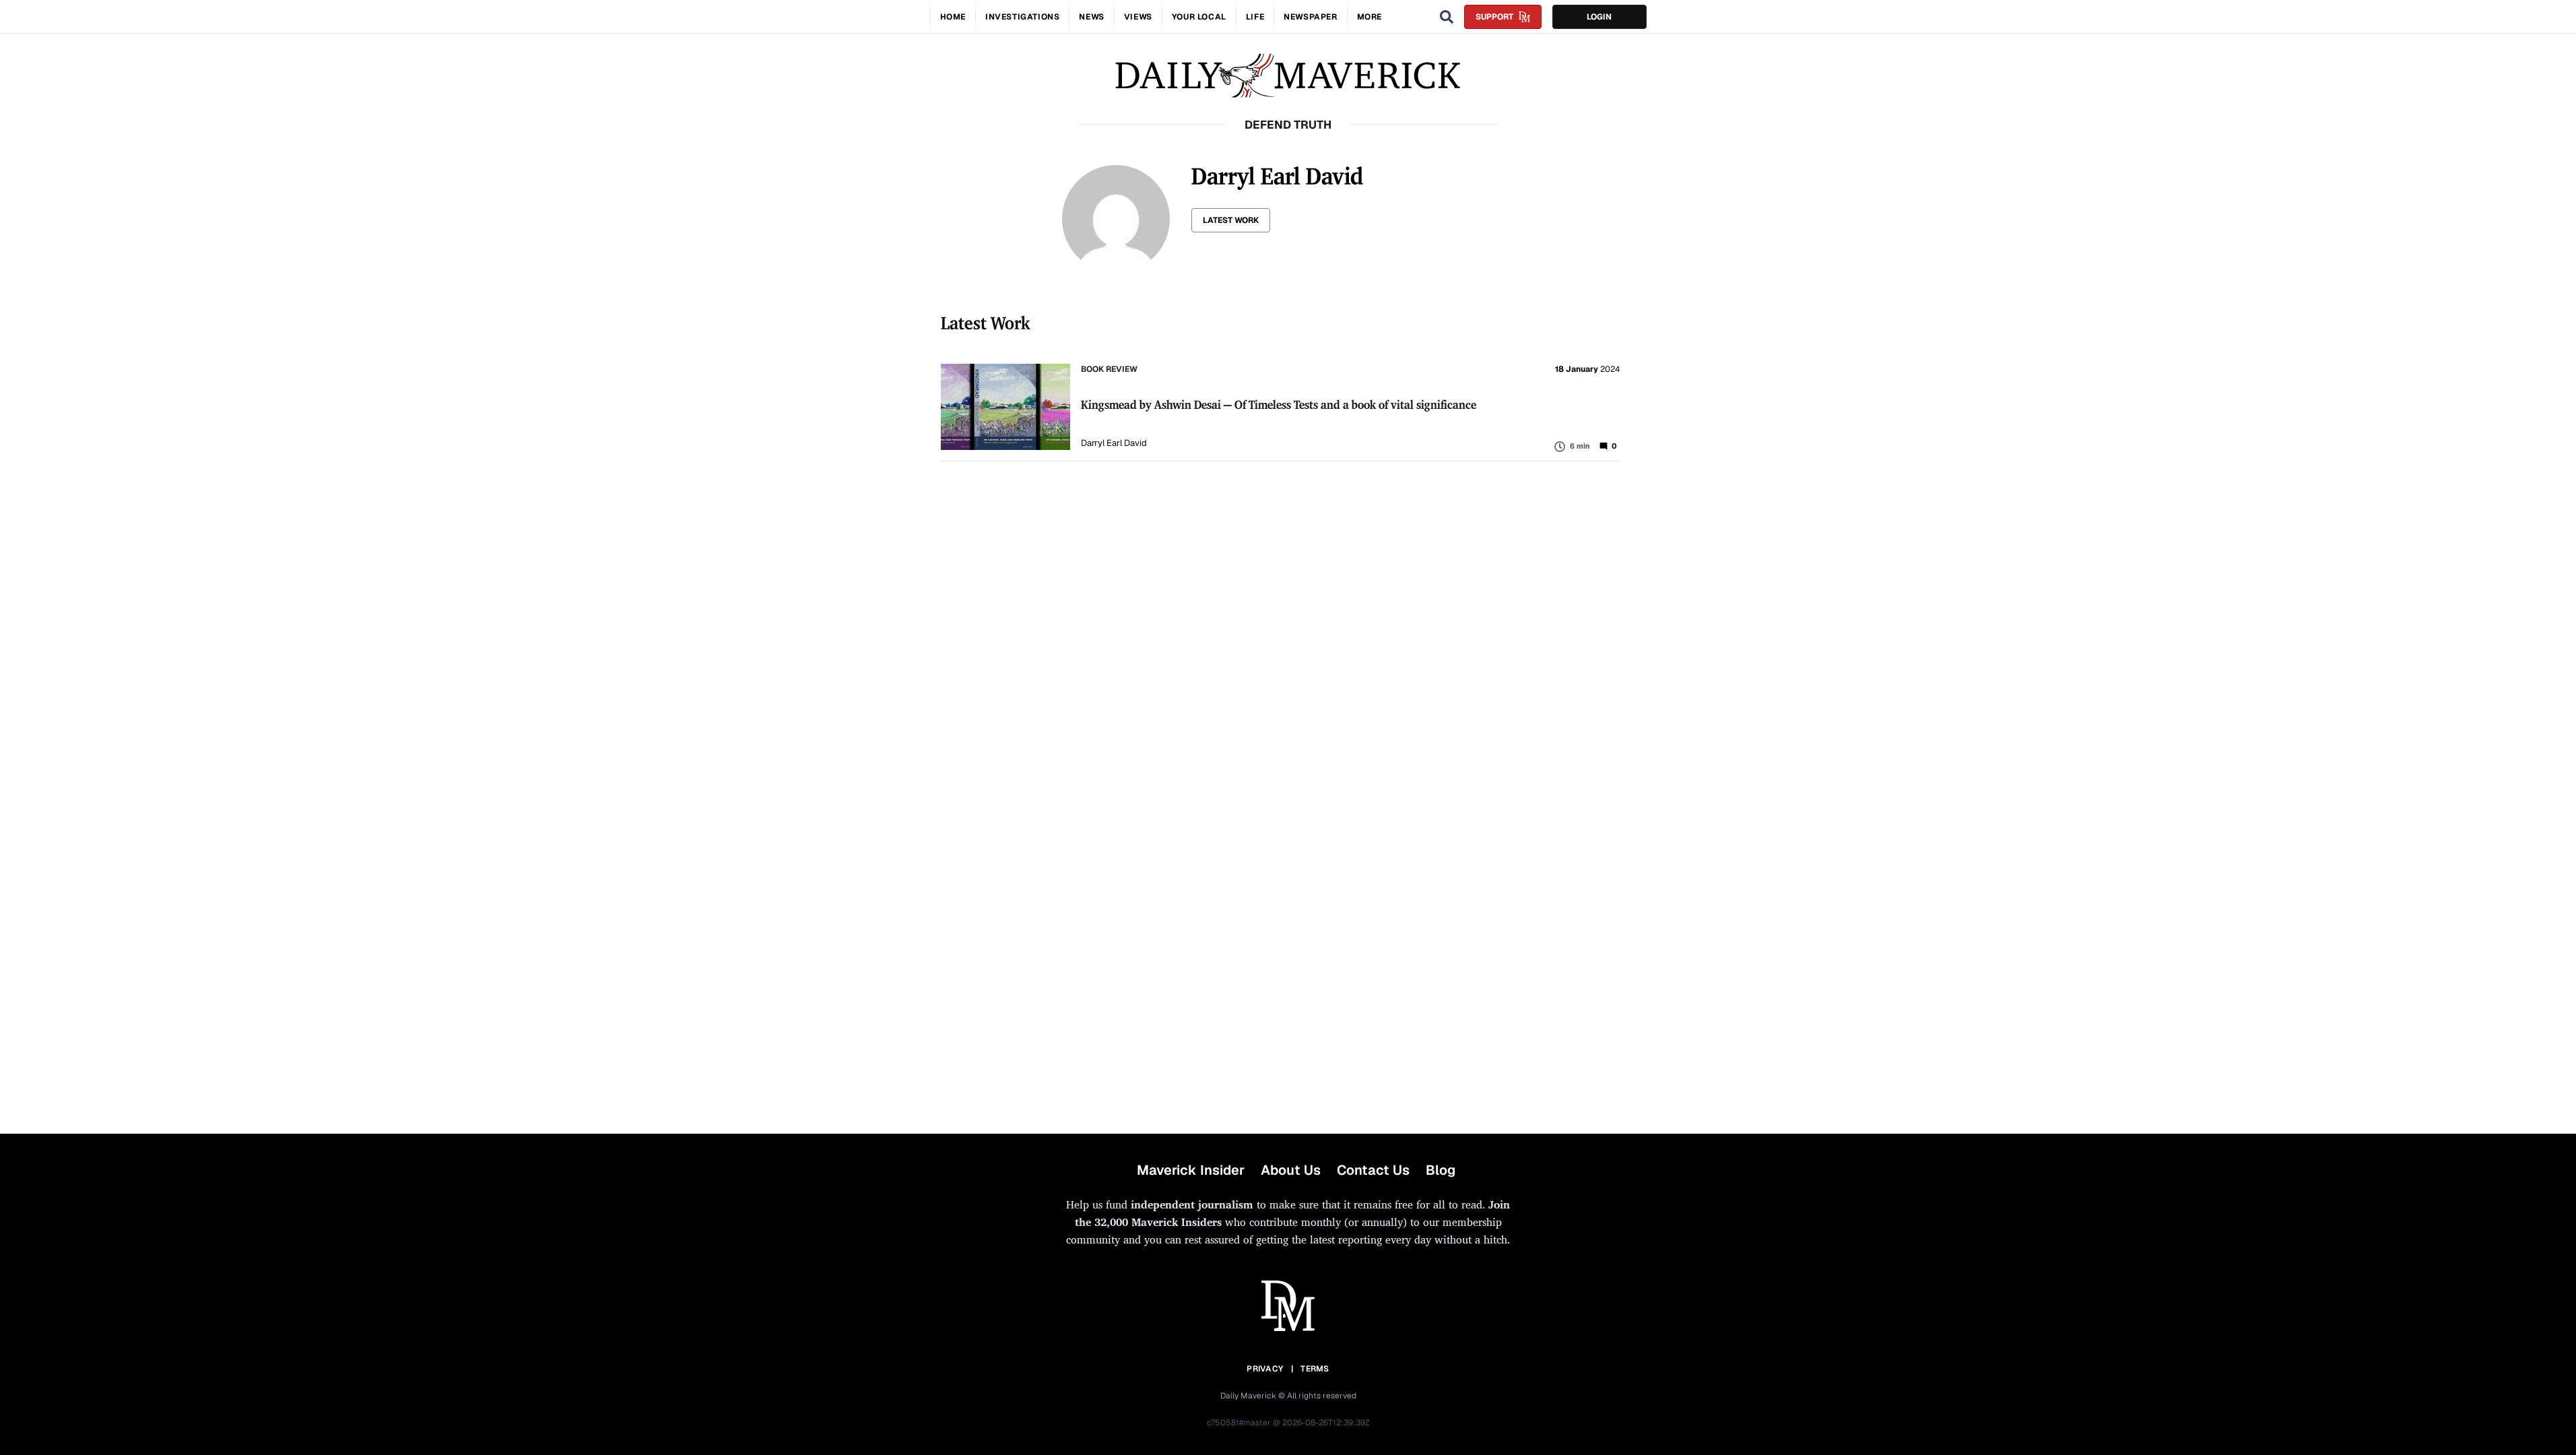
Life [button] (1255, 17)
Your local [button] (1199, 17)
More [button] (1369, 17)
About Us (1291, 1170)
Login (1599, 17)
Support (1494, 17)
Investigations (1022, 17)
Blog (1441, 1170)
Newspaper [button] (1310, 17)
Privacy (1265, 1369)
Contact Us (1373, 1170)
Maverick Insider (1191, 1170)
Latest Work (1231, 220)
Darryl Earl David (1114, 443)
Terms (1315, 1369)
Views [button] (1138, 17)
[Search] (1447, 17)
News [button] (1091, 17)
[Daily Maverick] (1288, 76)
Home (953, 17)
